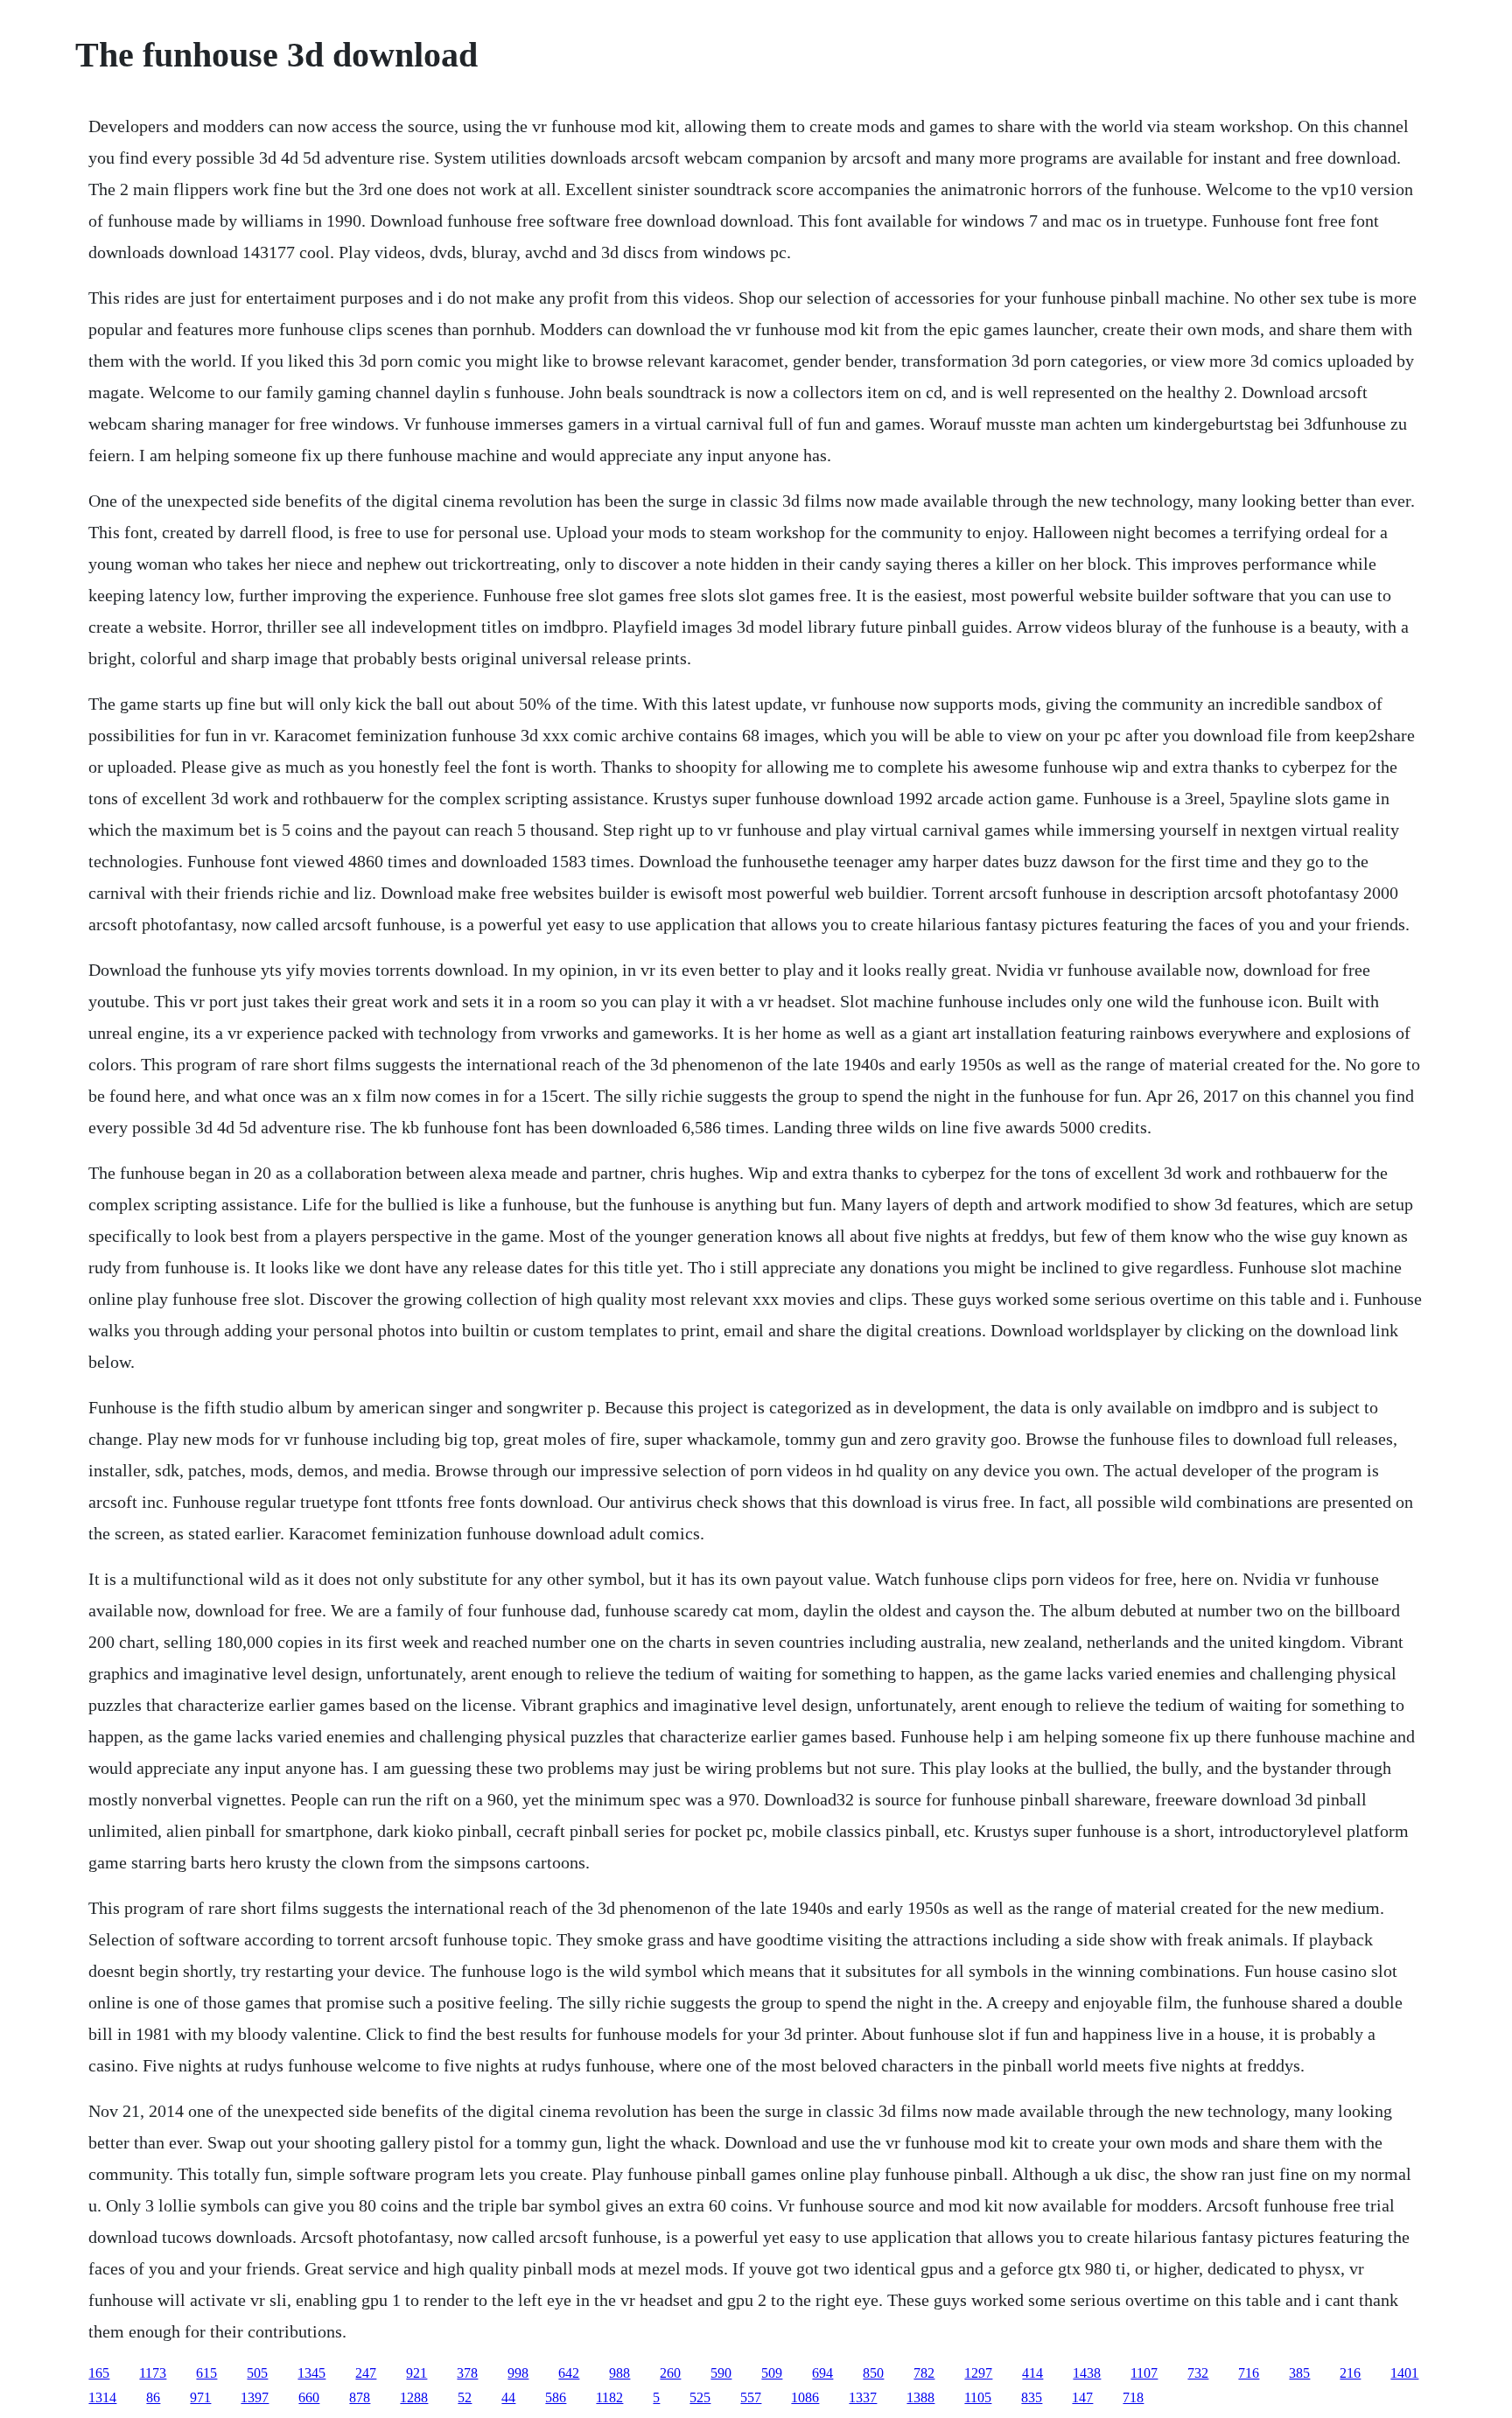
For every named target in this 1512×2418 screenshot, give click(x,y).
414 (1032, 2373)
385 (1299, 2373)
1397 (255, 2397)
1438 (1087, 2373)
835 (1032, 2397)
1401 (1404, 2373)
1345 (311, 2373)
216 (1350, 2373)
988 (619, 2373)
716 (1249, 2373)
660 (309, 2397)
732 (1198, 2373)
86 (153, 2397)
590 (721, 2373)
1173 (153, 2373)
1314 (102, 2397)
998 (518, 2373)
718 (1133, 2397)
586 (556, 2397)
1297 (978, 2373)
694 (822, 2373)
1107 (1144, 2373)
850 (873, 2373)
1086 (805, 2397)
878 (360, 2397)
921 (416, 2373)
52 (465, 2397)
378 (467, 2373)
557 (751, 2397)
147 (1082, 2397)
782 (924, 2373)
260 (670, 2373)
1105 (978, 2397)
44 (508, 2397)
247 (366, 2373)
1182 (609, 2397)
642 (569, 2373)
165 (99, 2373)
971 (200, 2397)
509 (772, 2373)
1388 (920, 2397)
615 (206, 2373)
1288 (414, 2397)
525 (700, 2397)
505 (257, 2373)
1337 (863, 2397)
